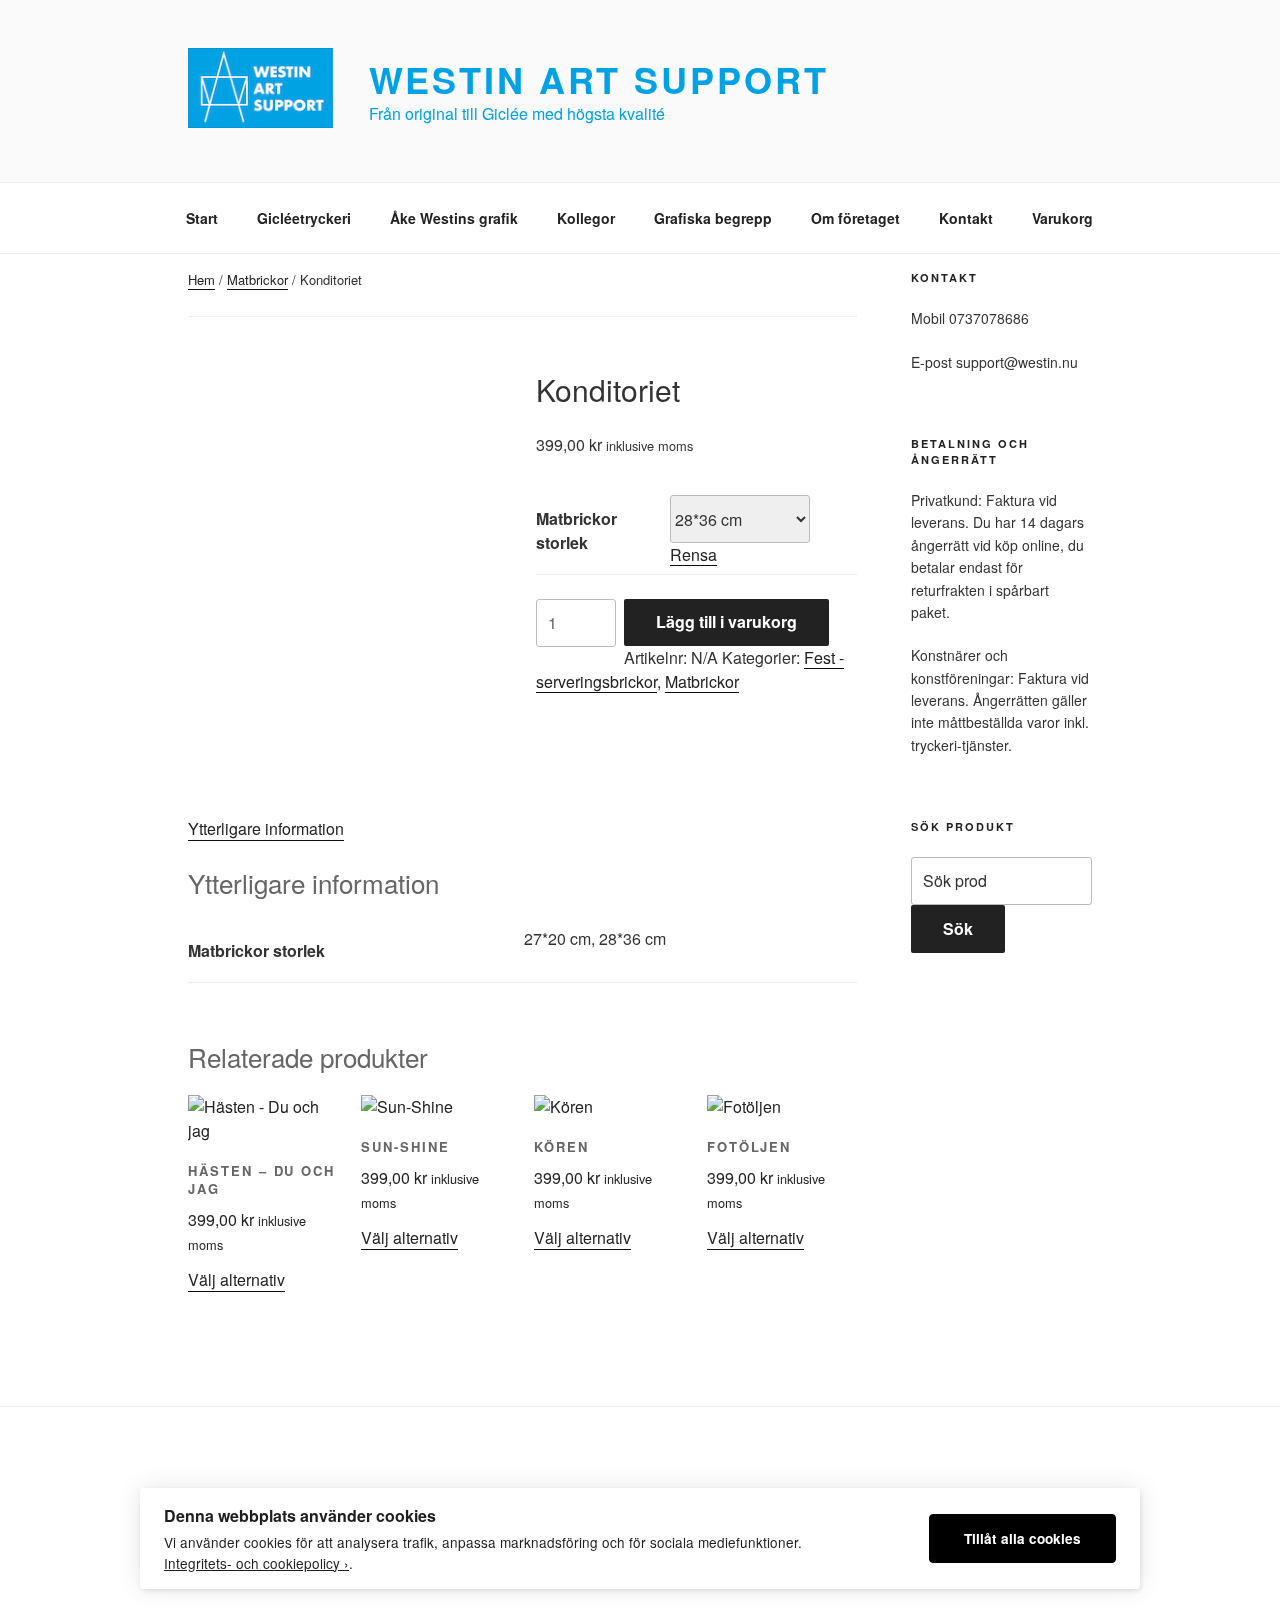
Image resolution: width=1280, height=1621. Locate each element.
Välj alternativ (236, 1279)
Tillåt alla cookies (1022, 1538)
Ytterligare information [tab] (266, 828)
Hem (201, 279)
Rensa (693, 554)
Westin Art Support (599, 79)
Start (202, 218)
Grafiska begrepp (713, 218)
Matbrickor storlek (576, 530)
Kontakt (966, 218)
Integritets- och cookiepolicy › (256, 1563)
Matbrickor (257, 279)
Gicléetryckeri (304, 218)
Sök (958, 928)
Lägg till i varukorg (726, 621)
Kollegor (586, 218)
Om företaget (855, 218)
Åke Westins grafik (454, 218)
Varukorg (1062, 218)
